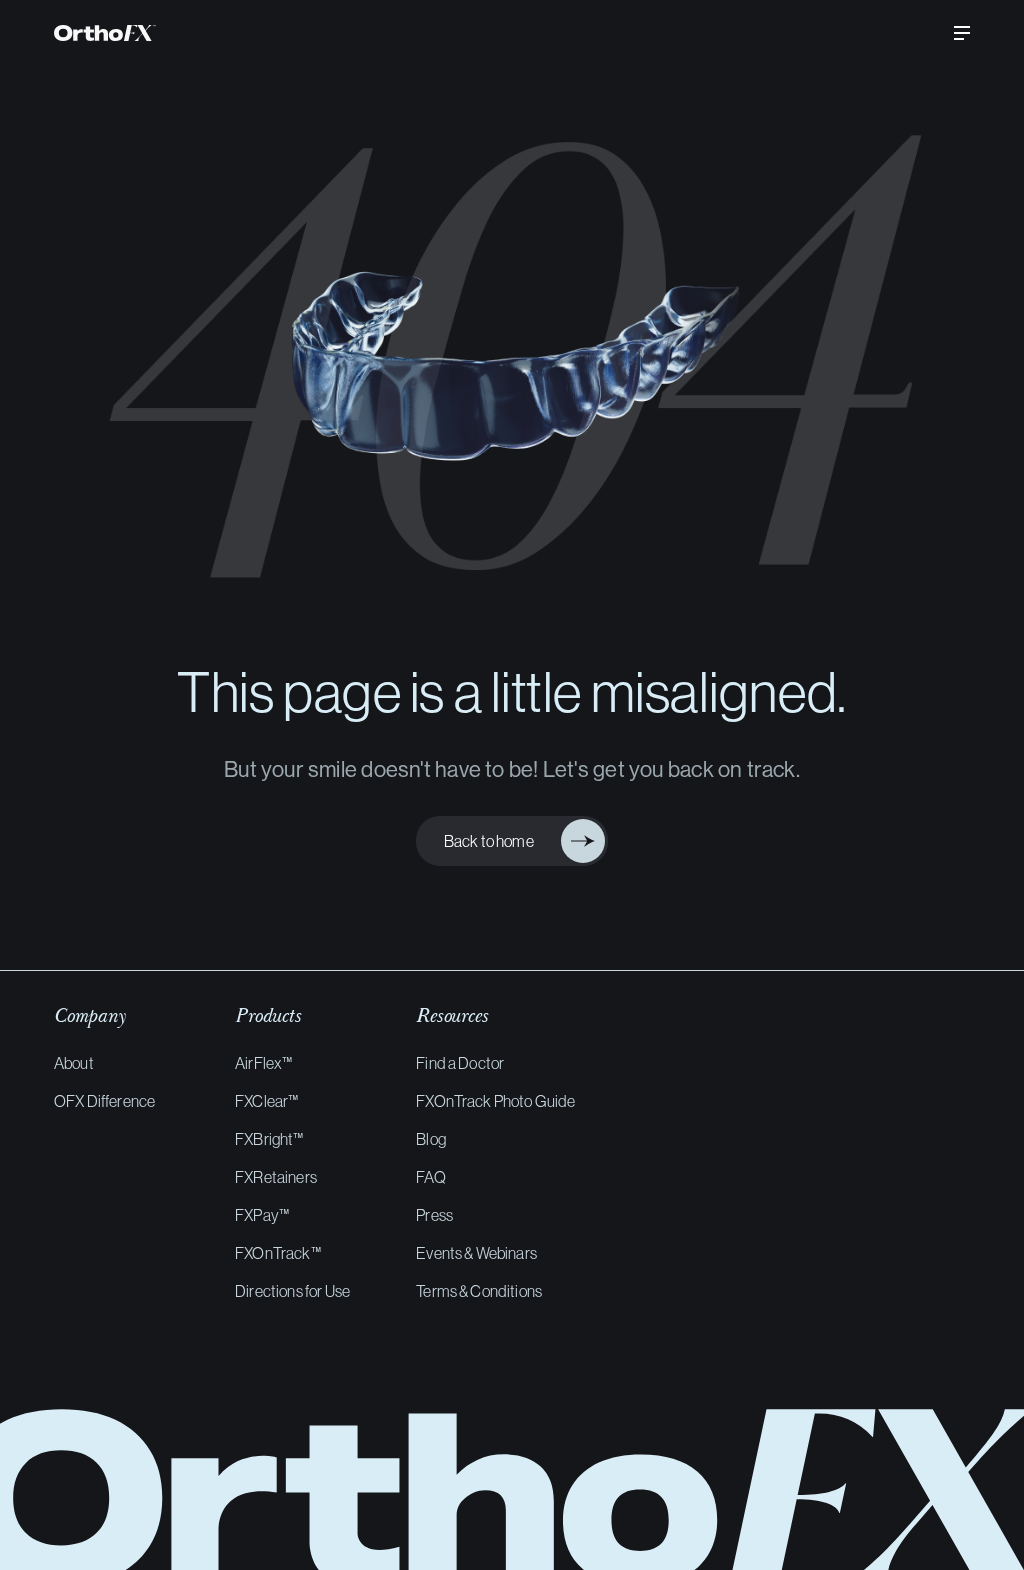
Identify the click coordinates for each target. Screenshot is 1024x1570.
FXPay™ (262, 1215)
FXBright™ (269, 1139)
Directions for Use (292, 1291)
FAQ (430, 1177)
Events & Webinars (476, 1253)
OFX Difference (104, 1101)
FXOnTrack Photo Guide (495, 1101)
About (74, 1063)
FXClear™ (266, 1101)
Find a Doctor (460, 1063)
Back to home (495, 841)
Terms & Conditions (479, 1291)
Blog (431, 1139)
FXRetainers (276, 1177)
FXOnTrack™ (278, 1253)
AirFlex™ (263, 1063)
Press (434, 1215)
